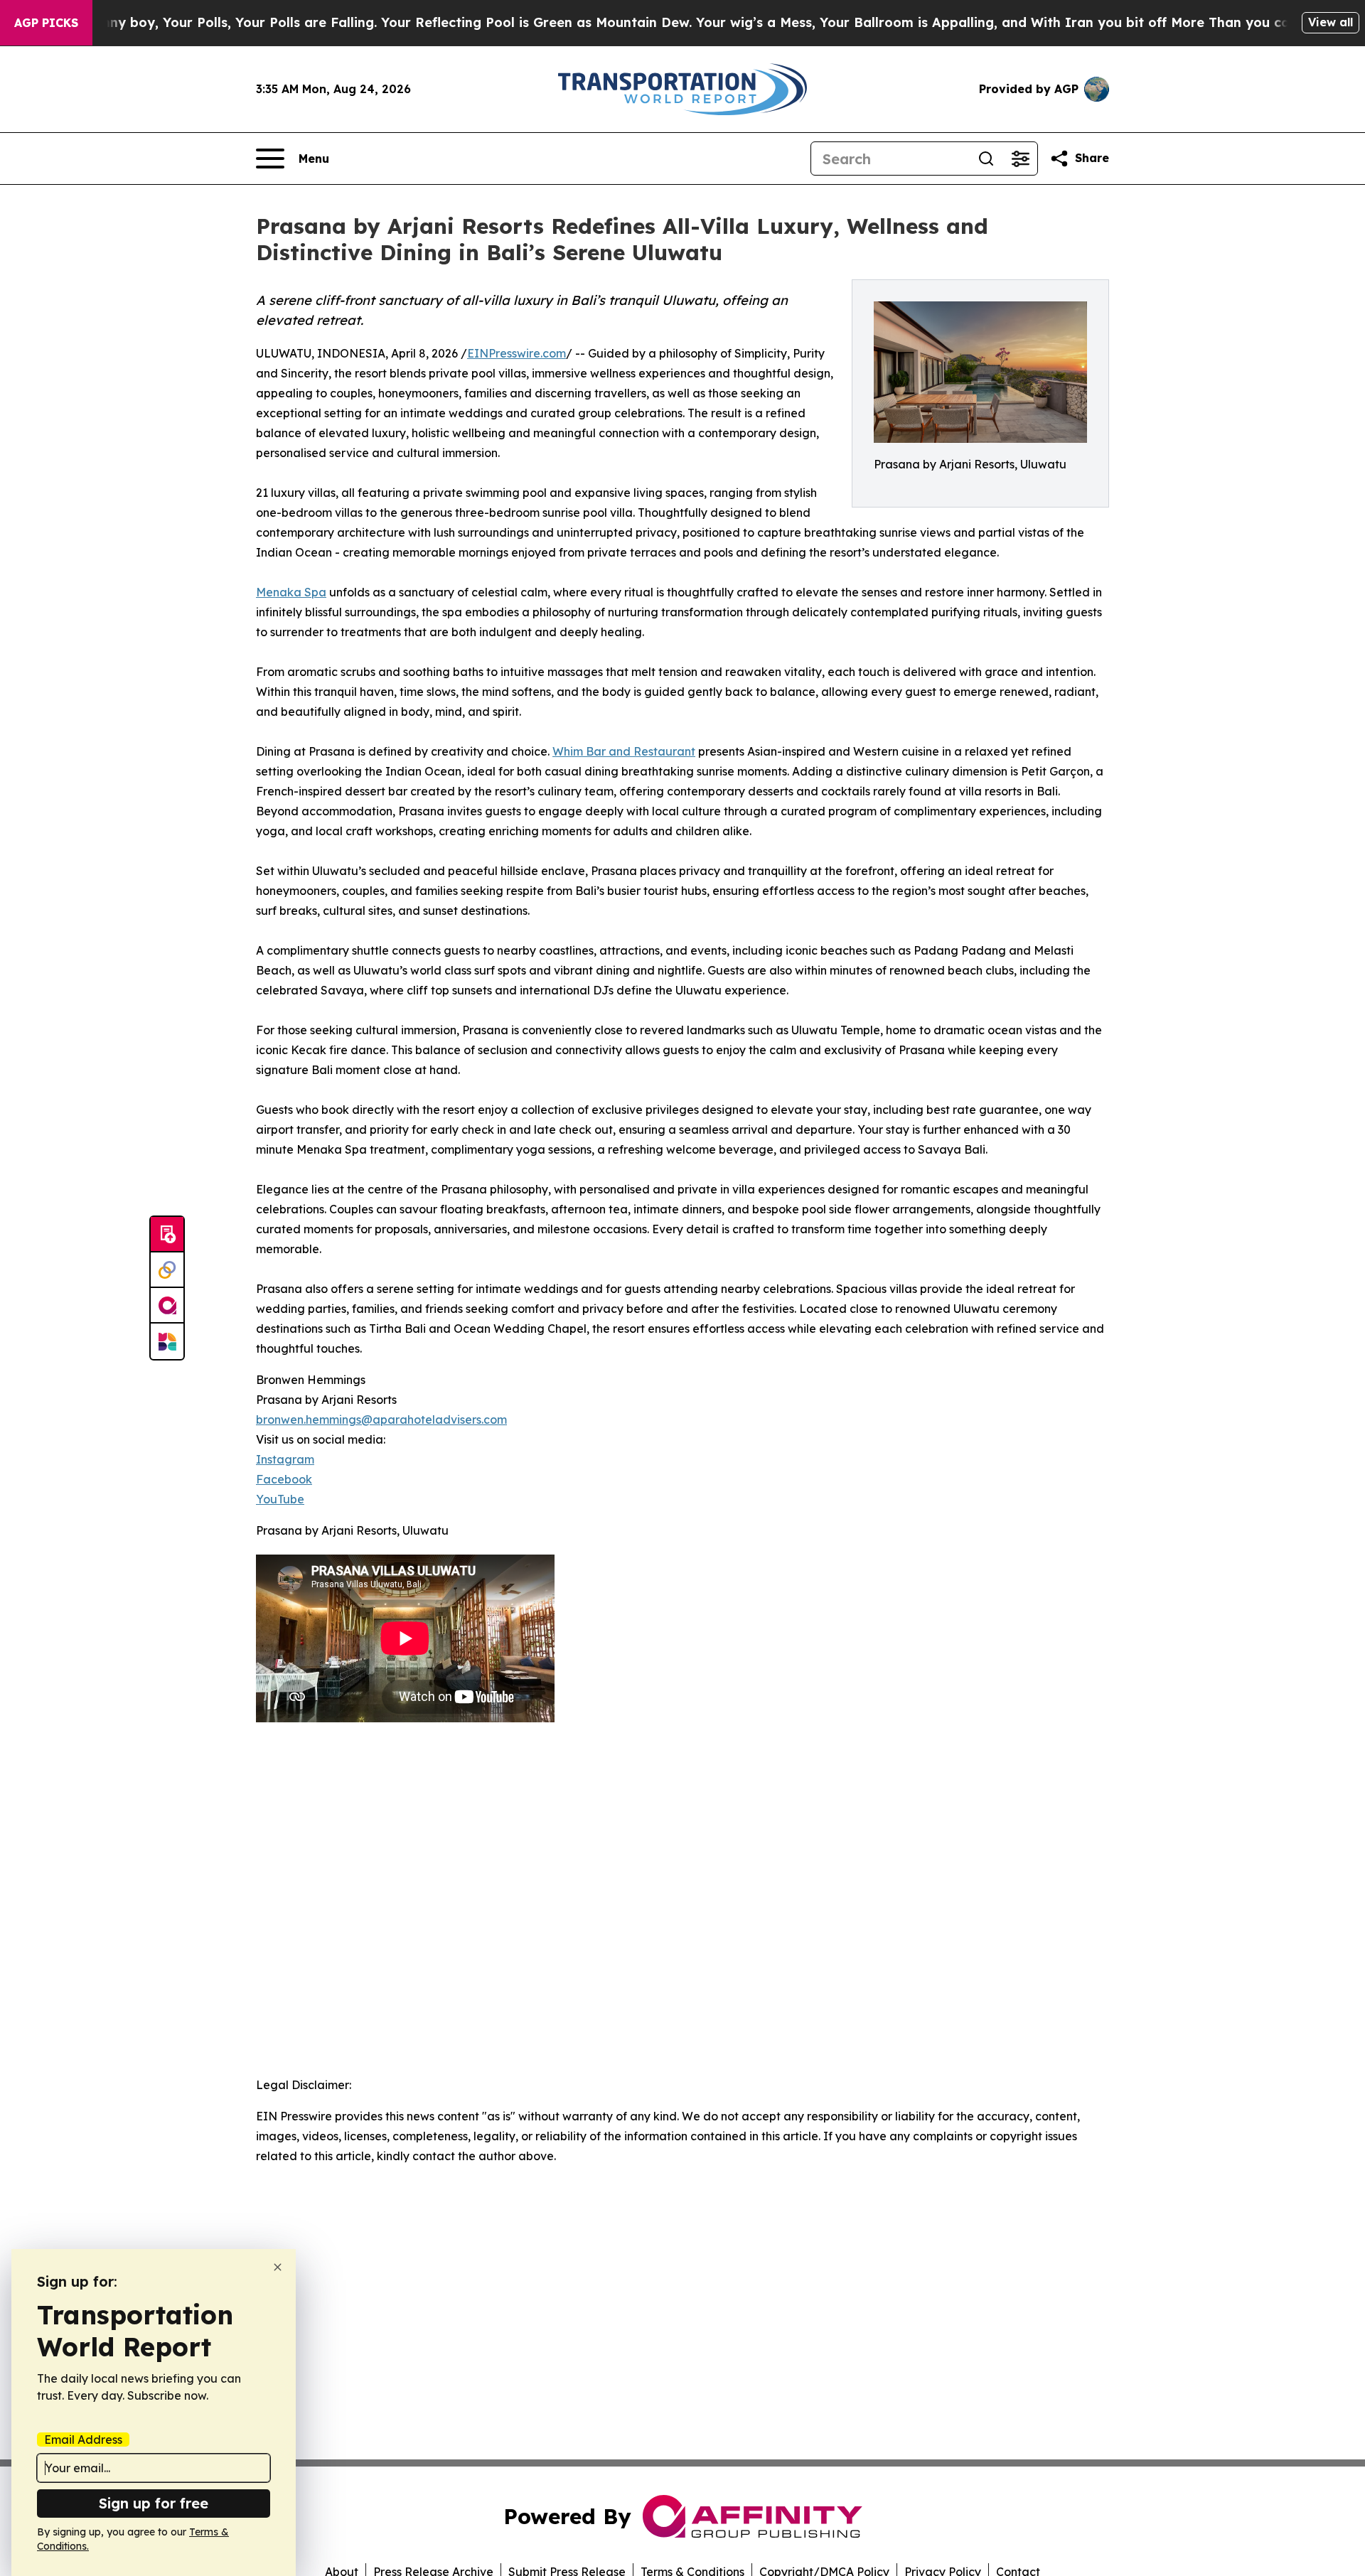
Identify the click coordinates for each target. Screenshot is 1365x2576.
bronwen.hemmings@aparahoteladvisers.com (381, 1420)
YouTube (280, 1499)
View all (1331, 22)
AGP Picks (46, 23)
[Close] (278, 2267)
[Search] (986, 159)
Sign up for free (154, 2503)
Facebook (284, 1479)
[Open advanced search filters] (1020, 159)
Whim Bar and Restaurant (624, 751)
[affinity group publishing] (167, 1306)
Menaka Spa (291, 592)
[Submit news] (167, 1235)
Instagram (285, 1459)
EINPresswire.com (516, 353)
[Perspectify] (167, 1270)
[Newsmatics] (167, 1341)
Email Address (83, 2440)
